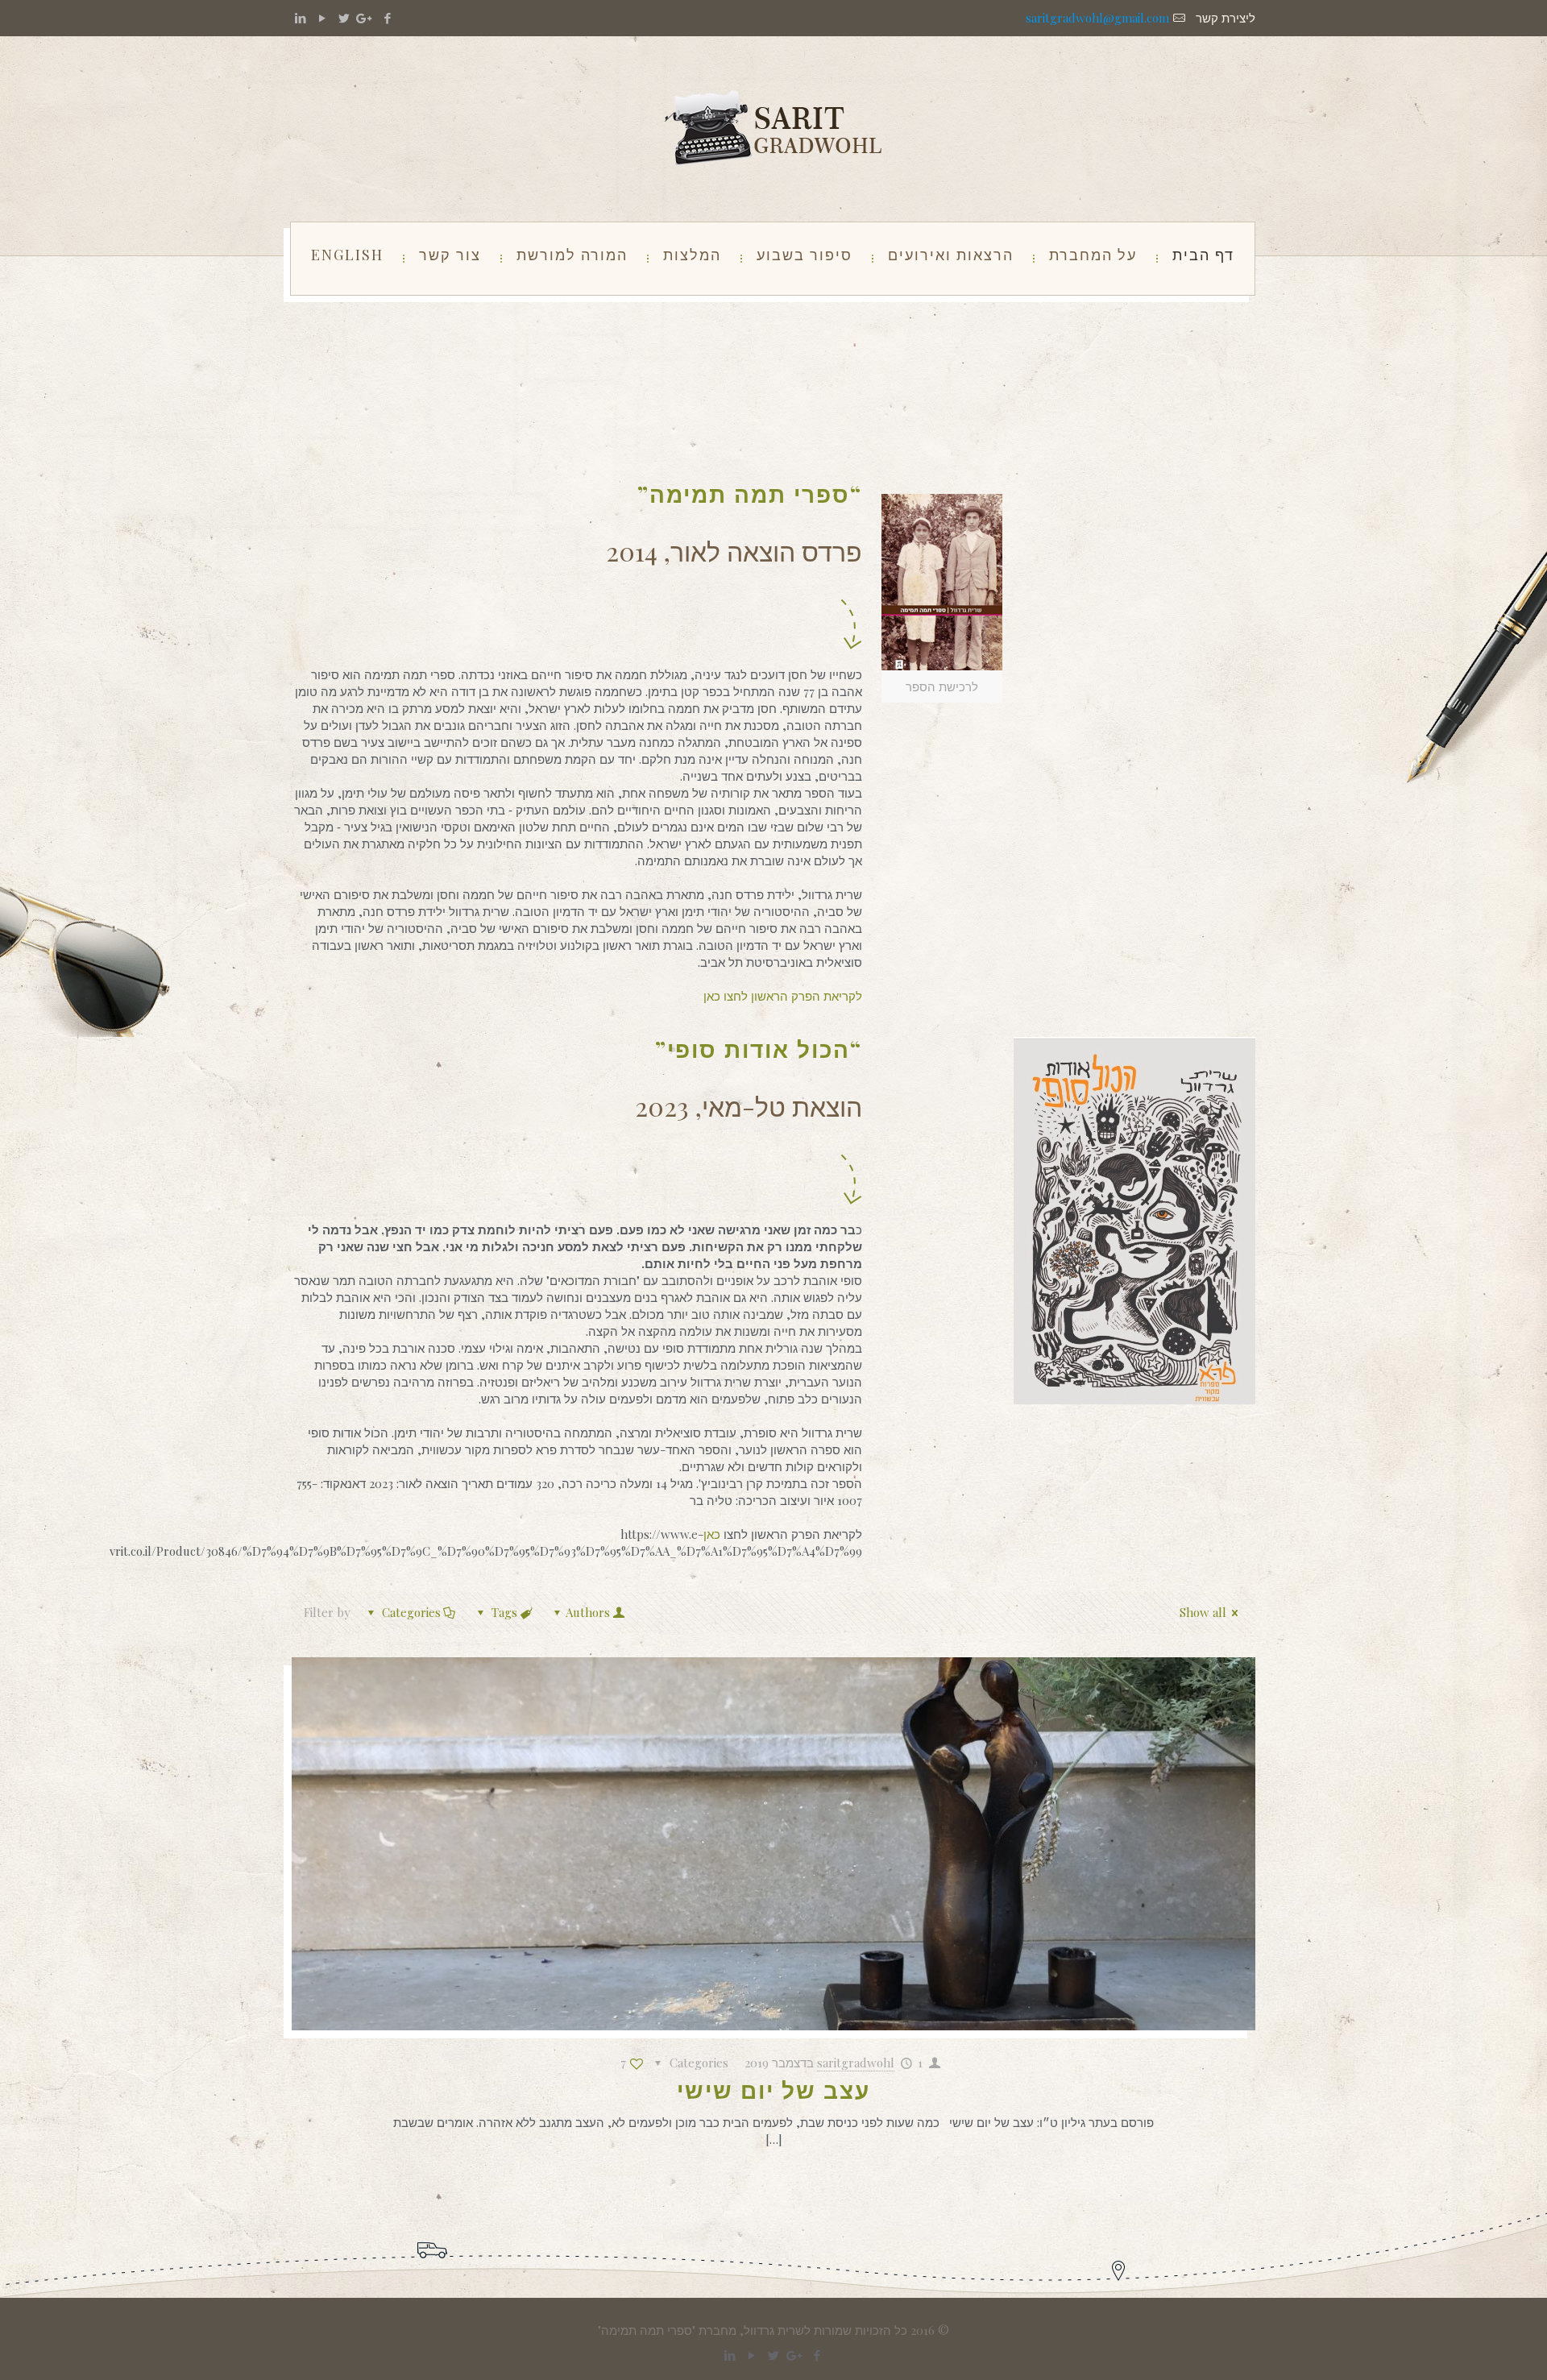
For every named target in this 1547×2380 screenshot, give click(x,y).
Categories (411, 1612)
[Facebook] (387, 18)
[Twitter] (344, 18)
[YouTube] (322, 18)
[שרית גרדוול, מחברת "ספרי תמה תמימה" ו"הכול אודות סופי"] (773, 129)
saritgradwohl (856, 2063)
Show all (1203, 1612)
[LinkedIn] (300, 18)
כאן (713, 1534)
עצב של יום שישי (773, 2090)
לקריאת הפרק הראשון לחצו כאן (783, 996)
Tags (504, 1612)
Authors (588, 1612)
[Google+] (365, 18)
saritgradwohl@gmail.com (1097, 18)
